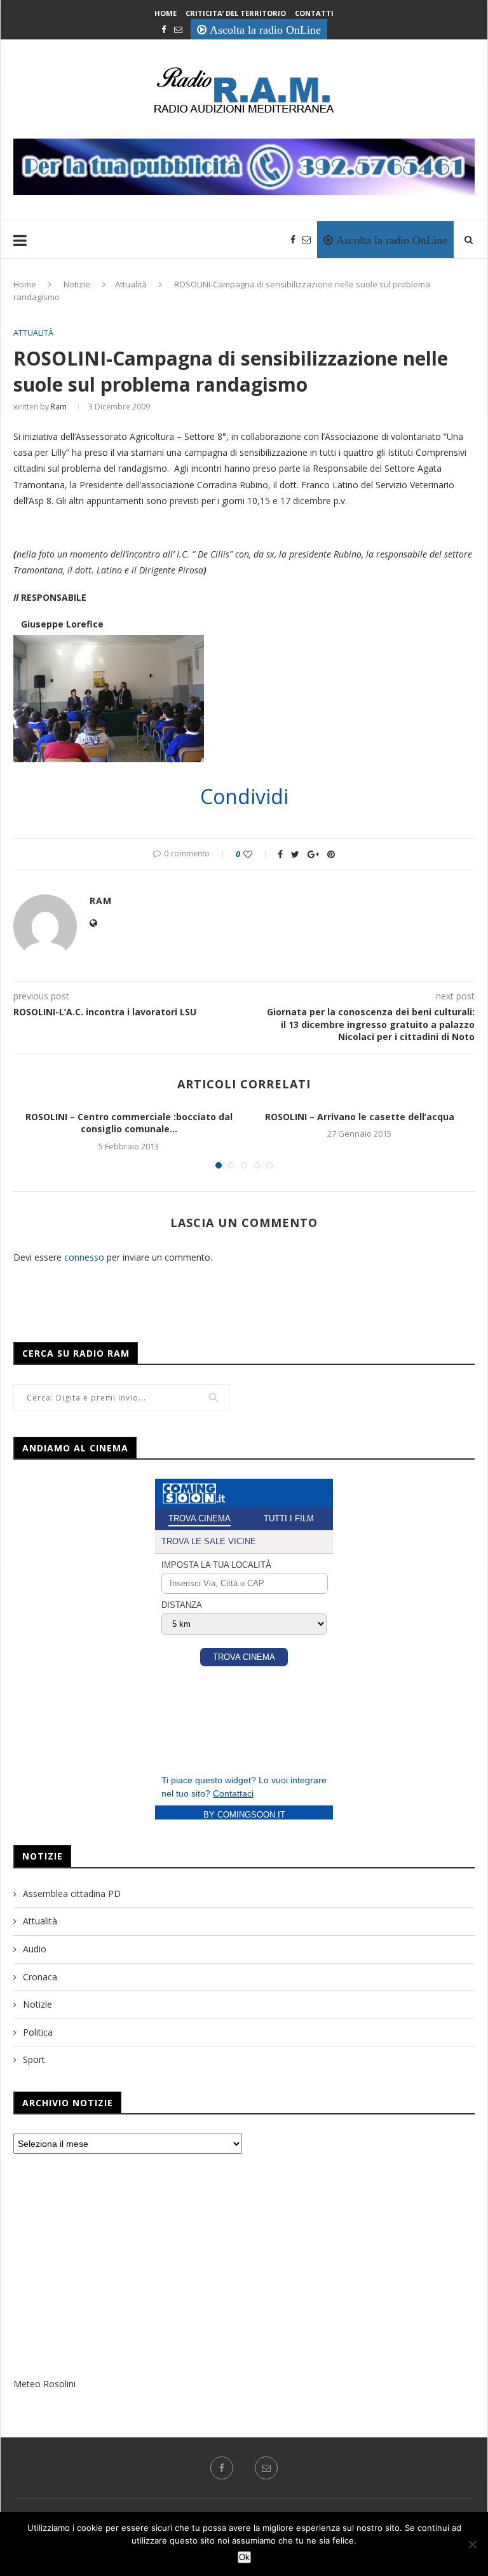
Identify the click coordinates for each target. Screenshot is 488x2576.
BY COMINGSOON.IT (244, 1815)
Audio (35, 1949)
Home (166, 13)
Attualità (131, 284)
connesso (84, 1257)
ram (59, 407)
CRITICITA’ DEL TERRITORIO (236, 13)
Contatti (314, 13)
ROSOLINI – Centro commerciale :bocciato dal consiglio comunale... (129, 1123)
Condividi (244, 797)
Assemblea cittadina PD (72, 1894)
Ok (244, 2557)
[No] (472, 2544)
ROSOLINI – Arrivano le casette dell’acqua (360, 1117)
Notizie (77, 284)
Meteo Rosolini (44, 2384)
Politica (38, 2032)
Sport (34, 2059)
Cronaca (40, 1977)
